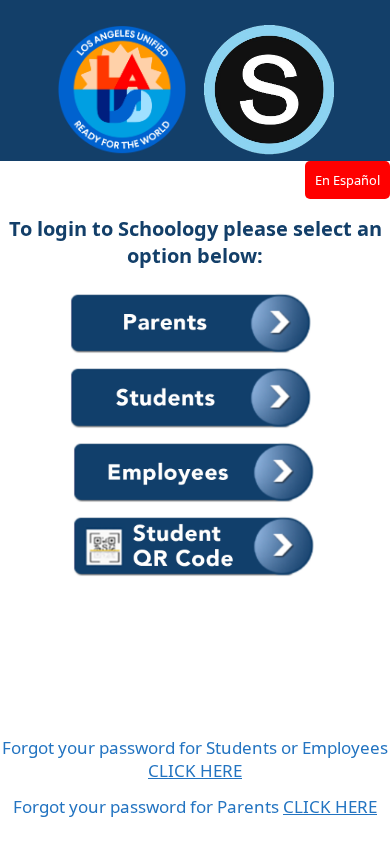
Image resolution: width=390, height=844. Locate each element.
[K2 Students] (195, 577)
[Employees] (195, 503)
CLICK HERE (195, 770)
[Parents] (193, 354)
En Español (347, 180)
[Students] (193, 429)
